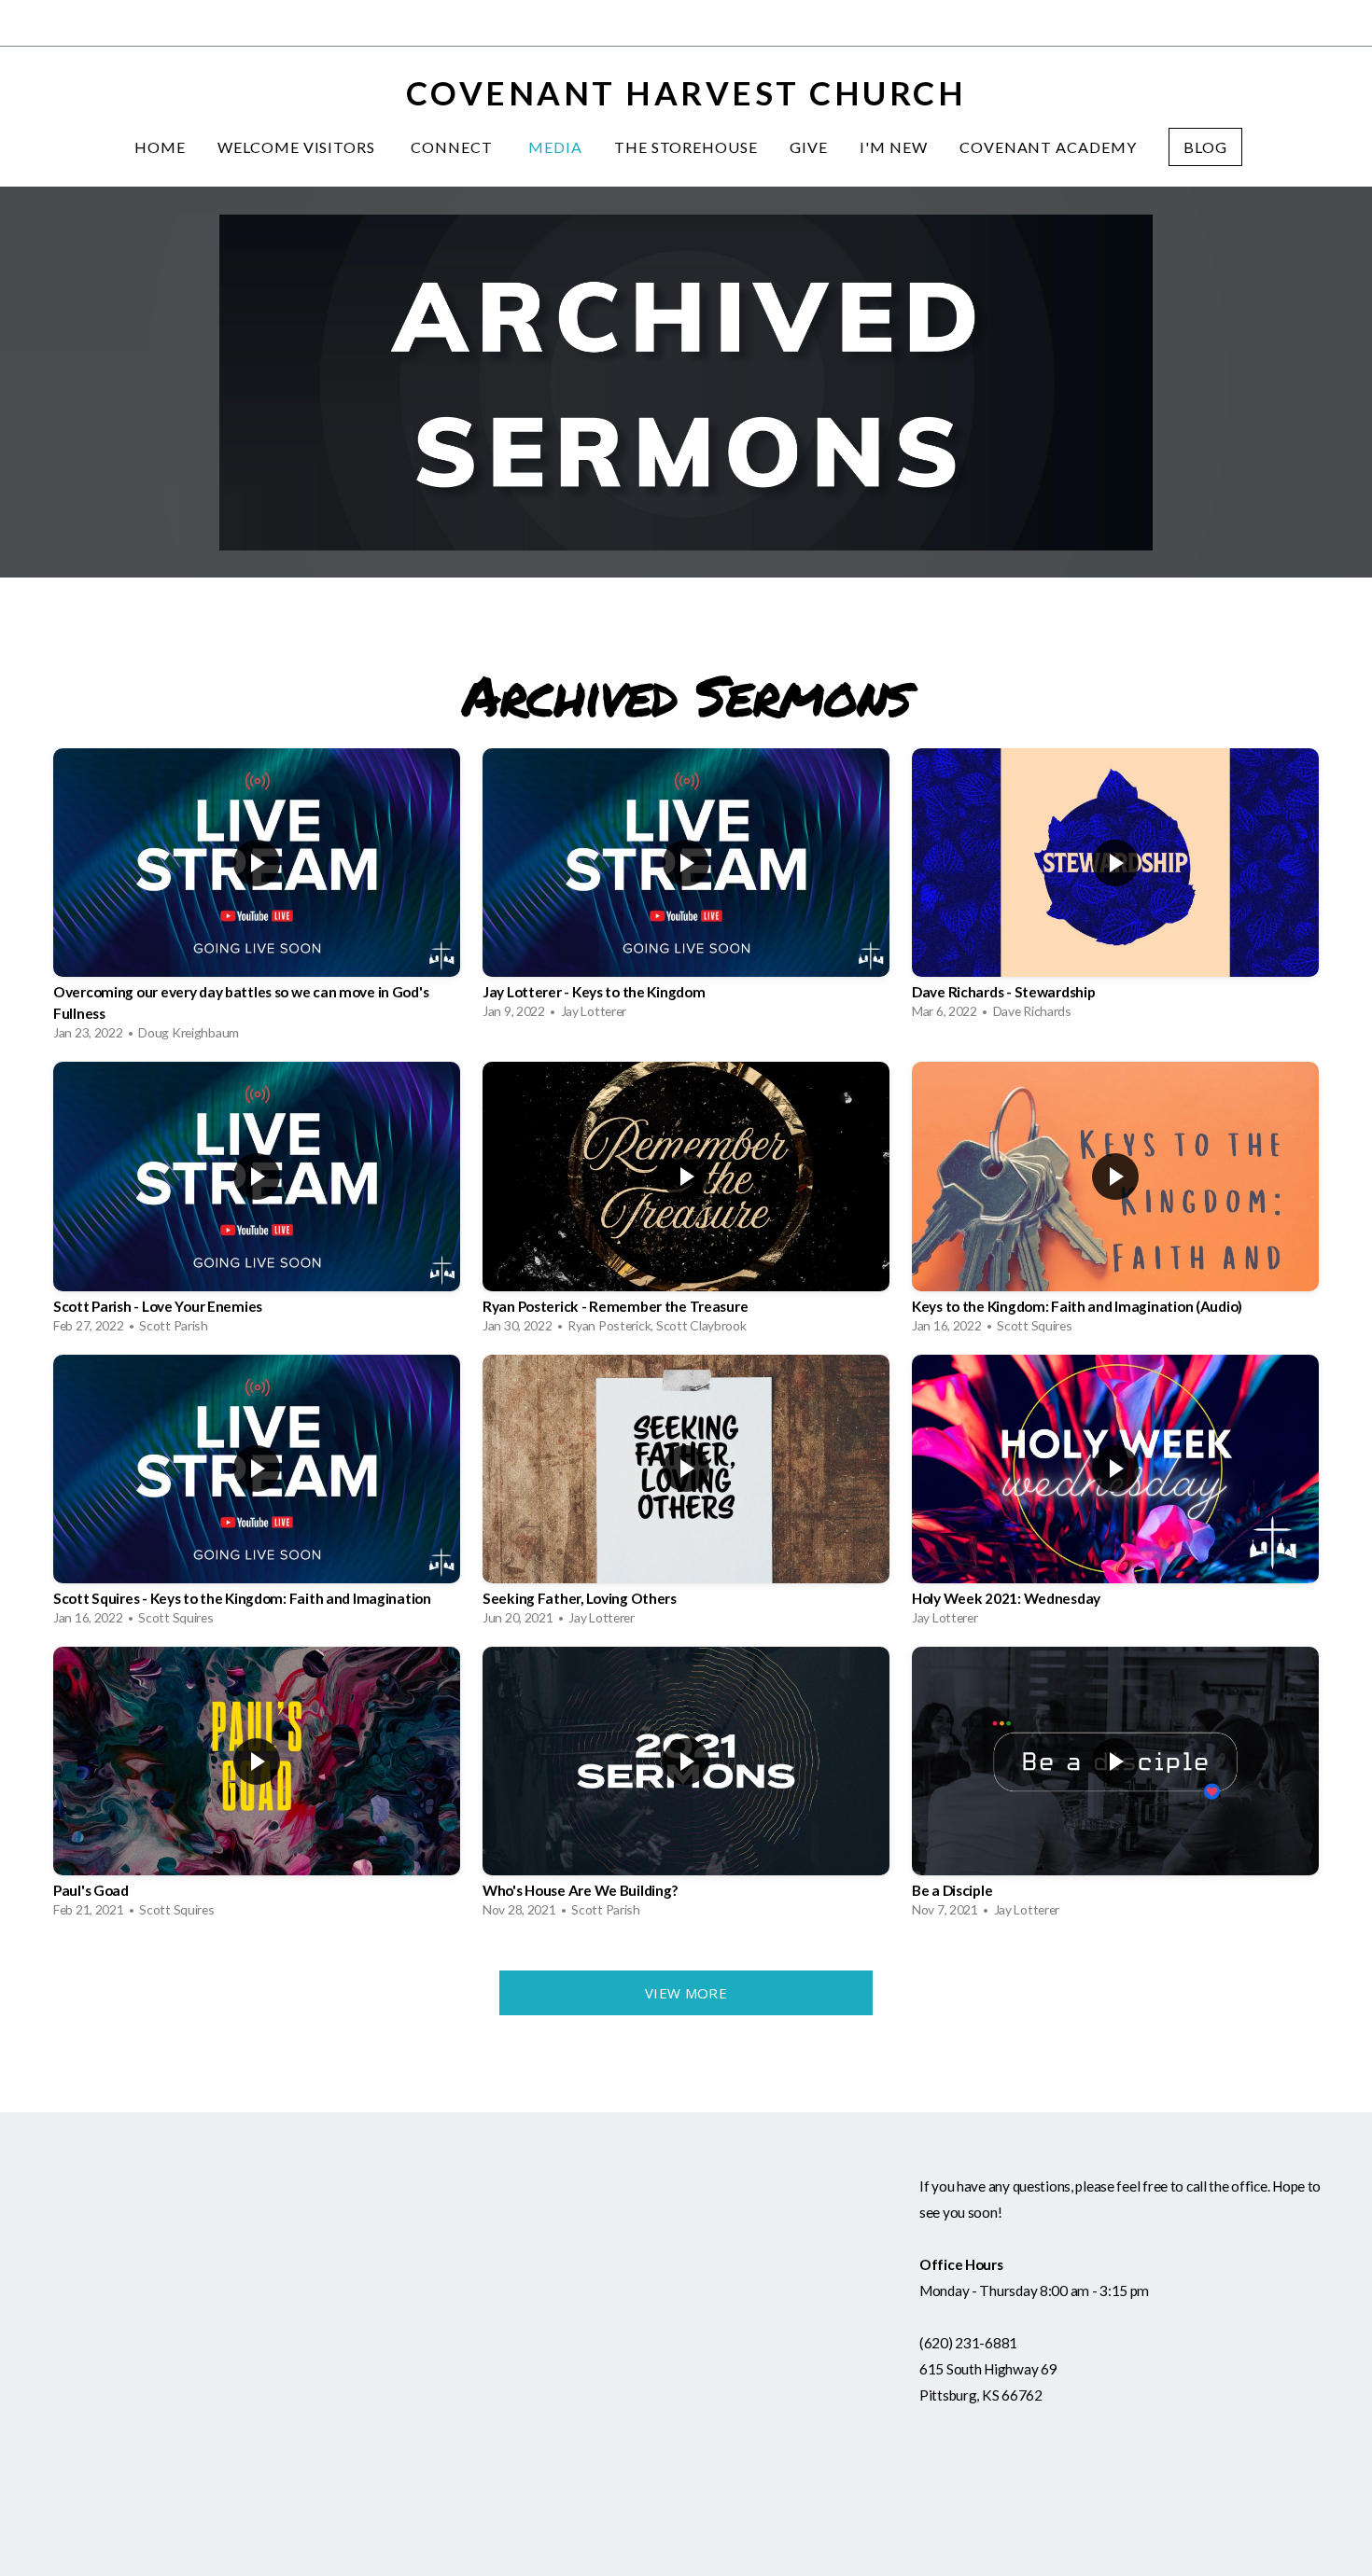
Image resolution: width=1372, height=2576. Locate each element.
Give (809, 147)
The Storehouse (686, 147)
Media (555, 147)
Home (160, 147)
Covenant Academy (1048, 147)
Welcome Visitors (298, 147)
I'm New (894, 147)
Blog (1205, 147)
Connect (454, 147)
